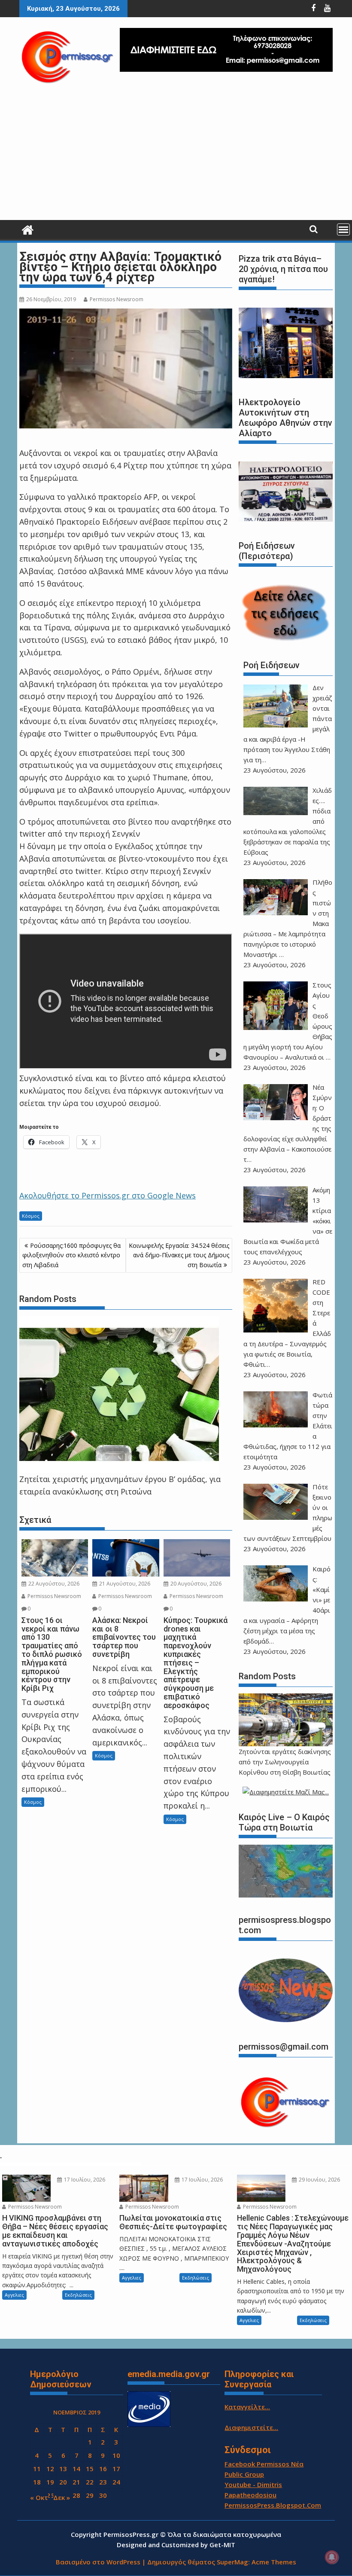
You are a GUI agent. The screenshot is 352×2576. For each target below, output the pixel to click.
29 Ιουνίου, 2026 (319, 2180)
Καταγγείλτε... (247, 2407)
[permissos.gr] (28, 229)
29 (90, 2495)
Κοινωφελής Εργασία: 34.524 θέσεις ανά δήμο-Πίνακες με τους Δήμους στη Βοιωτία (179, 1255)
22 (90, 2482)
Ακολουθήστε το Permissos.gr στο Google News (108, 1195)
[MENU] (343, 229)
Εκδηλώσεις (78, 2295)
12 (50, 2469)
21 (76, 2482)
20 (63, 2482)
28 (76, 2495)
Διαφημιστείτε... (251, 2427)
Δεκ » (62, 2497)
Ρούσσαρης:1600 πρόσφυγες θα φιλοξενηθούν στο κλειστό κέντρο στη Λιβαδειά (71, 1255)
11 (37, 2469)
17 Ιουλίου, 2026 (84, 2180)
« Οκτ (39, 2497)
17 (116, 2469)
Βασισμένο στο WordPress (98, 2562)
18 (37, 2482)
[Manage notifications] (332, 2557)
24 (116, 2482)
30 (103, 2495)
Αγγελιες (14, 2295)
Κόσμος (31, 1216)
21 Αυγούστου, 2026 (124, 1584)
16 (103, 2469)
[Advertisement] (176, 156)
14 (76, 2469)
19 (50, 2482)
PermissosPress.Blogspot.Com (273, 2505)
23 (103, 2482)
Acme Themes (274, 2562)
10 (116, 2455)
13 (63, 2469)
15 (90, 2469)
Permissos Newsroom (117, 299)
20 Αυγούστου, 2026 (195, 1584)
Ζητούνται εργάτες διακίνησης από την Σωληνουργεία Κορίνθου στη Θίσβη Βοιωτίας (285, 1762)
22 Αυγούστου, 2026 (53, 1584)
